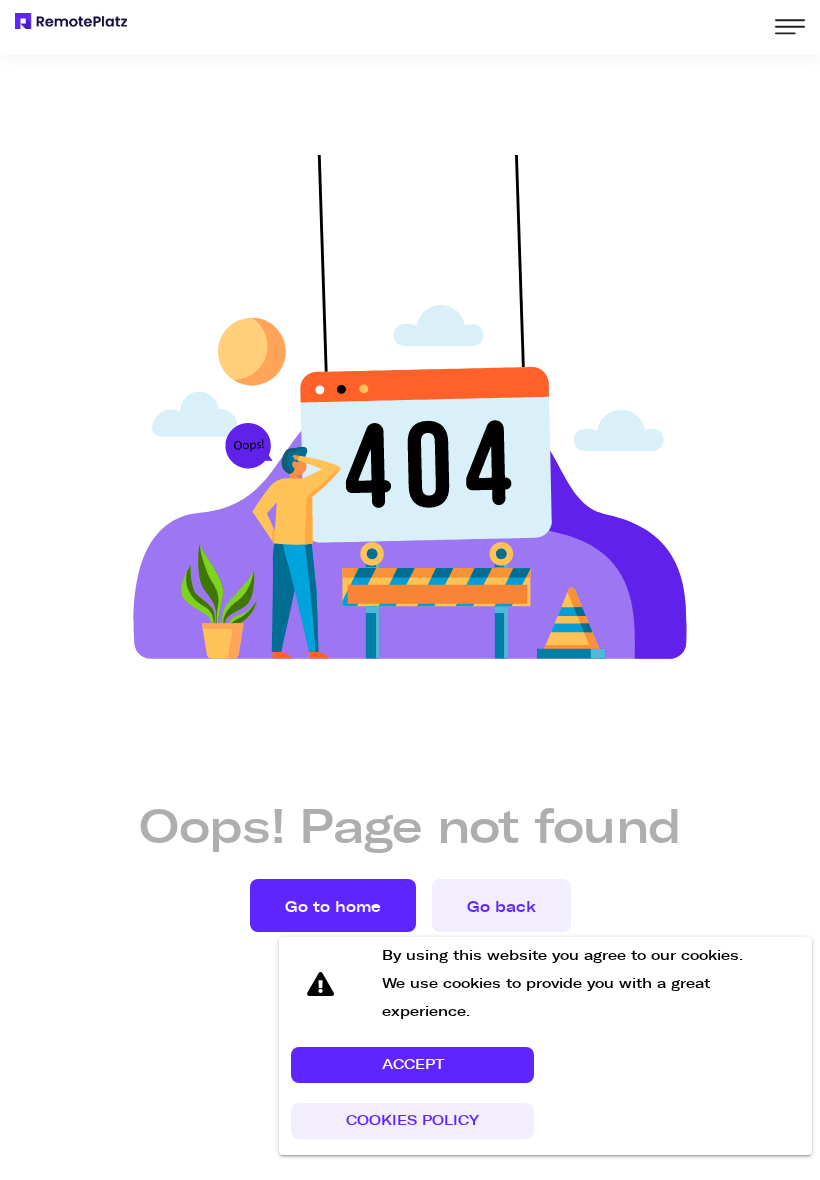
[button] (412, 1065)
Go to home (333, 907)
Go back (501, 907)
